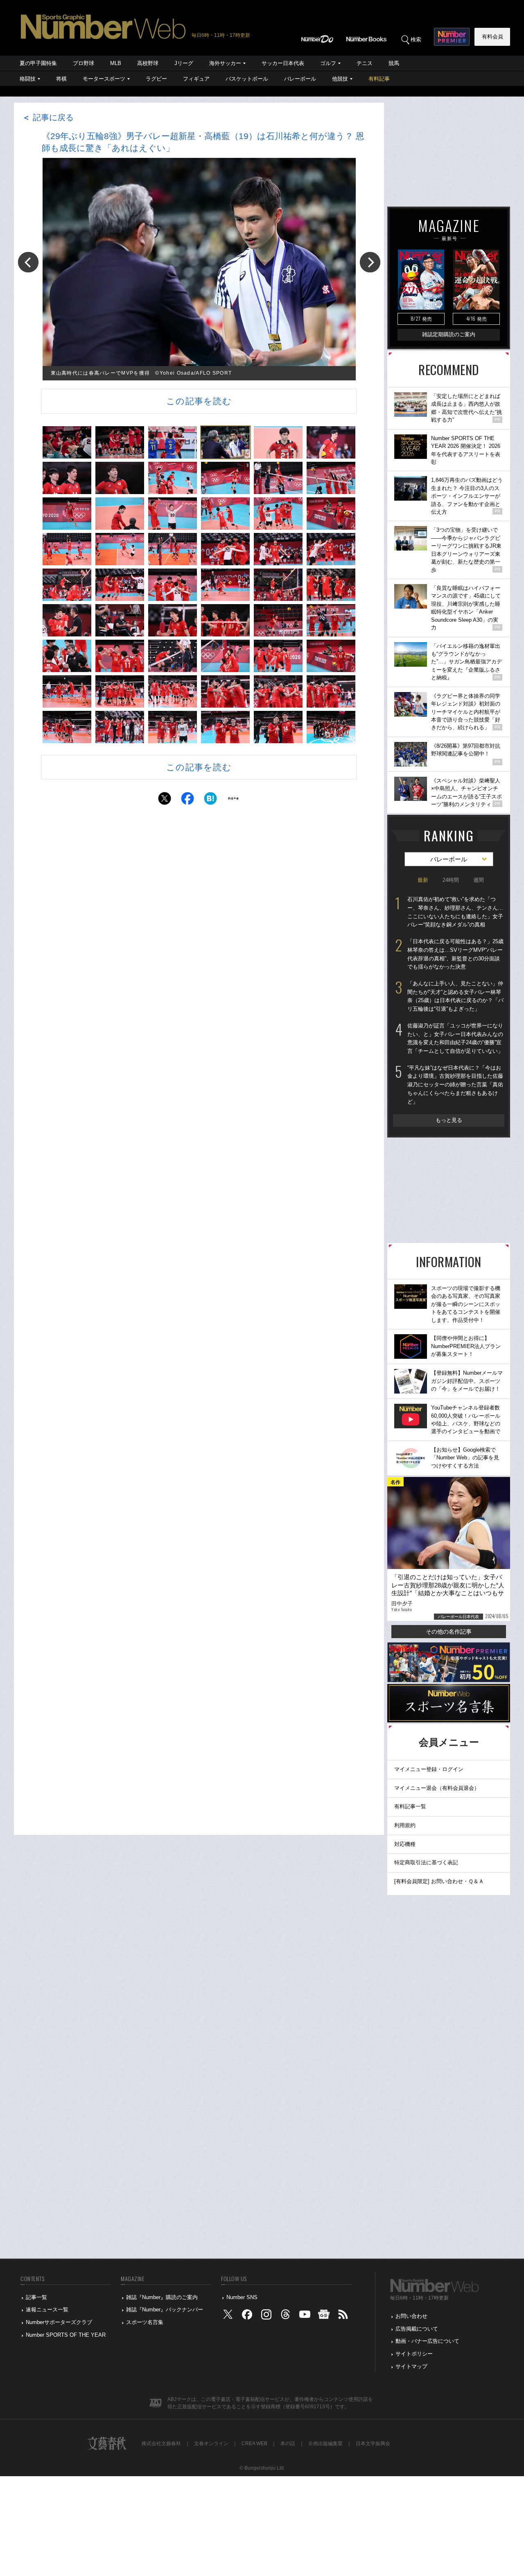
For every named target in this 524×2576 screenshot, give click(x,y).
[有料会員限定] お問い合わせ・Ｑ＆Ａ (439, 1881)
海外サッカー (225, 63)
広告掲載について (417, 2329)
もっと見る (449, 1120)
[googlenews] (324, 2316)
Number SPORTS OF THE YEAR (66, 2335)
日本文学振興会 (373, 2443)
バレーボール (300, 79)
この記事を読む (199, 401)
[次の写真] (370, 262)
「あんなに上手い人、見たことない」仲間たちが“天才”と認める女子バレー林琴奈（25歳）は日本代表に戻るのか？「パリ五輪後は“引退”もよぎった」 (455, 996)
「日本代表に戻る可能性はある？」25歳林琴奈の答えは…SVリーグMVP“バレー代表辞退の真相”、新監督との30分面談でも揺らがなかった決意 (455, 954)
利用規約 (405, 1825)
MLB (116, 63)
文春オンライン (211, 2443)
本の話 (288, 2443)
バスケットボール (247, 79)
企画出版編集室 (325, 2443)
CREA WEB (254, 2443)
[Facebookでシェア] (187, 801)
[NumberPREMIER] (452, 37)
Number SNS (242, 2297)
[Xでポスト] (165, 801)
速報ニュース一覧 (47, 2310)
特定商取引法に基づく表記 (426, 1862)
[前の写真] (28, 262)
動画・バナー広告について (427, 2341)
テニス (365, 63)
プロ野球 (84, 63)
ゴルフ (328, 63)
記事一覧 (36, 2297)
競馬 (394, 63)
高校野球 (148, 63)
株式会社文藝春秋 (161, 2443)
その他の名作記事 (449, 1632)
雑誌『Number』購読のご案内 (162, 2297)
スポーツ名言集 (145, 2322)
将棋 (61, 79)
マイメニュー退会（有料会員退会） (437, 1788)
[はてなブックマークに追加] (210, 801)
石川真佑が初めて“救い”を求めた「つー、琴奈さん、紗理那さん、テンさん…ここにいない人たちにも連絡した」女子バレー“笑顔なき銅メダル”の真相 (455, 912)
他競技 (340, 79)
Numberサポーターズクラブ (59, 2322)
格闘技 (28, 79)
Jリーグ (184, 63)
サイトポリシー (414, 2354)
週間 (479, 880)
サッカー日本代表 (283, 63)
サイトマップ (411, 2366)
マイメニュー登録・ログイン (429, 1769)
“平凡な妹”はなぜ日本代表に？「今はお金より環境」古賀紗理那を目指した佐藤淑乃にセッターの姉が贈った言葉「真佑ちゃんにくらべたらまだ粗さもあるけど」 (455, 1085)
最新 (423, 880)
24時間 (451, 880)
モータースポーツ (104, 79)
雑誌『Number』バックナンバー (165, 2310)
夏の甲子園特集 (38, 63)
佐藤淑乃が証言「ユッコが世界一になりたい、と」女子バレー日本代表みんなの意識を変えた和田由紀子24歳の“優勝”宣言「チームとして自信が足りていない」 (455, 1038)
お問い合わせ (411, 2316)
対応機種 (405, 1844)
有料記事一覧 (410, 1806)
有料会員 (492, 37)
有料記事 (379, 79)
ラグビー (156, 79)
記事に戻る (48, 117)
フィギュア (196, 79)
